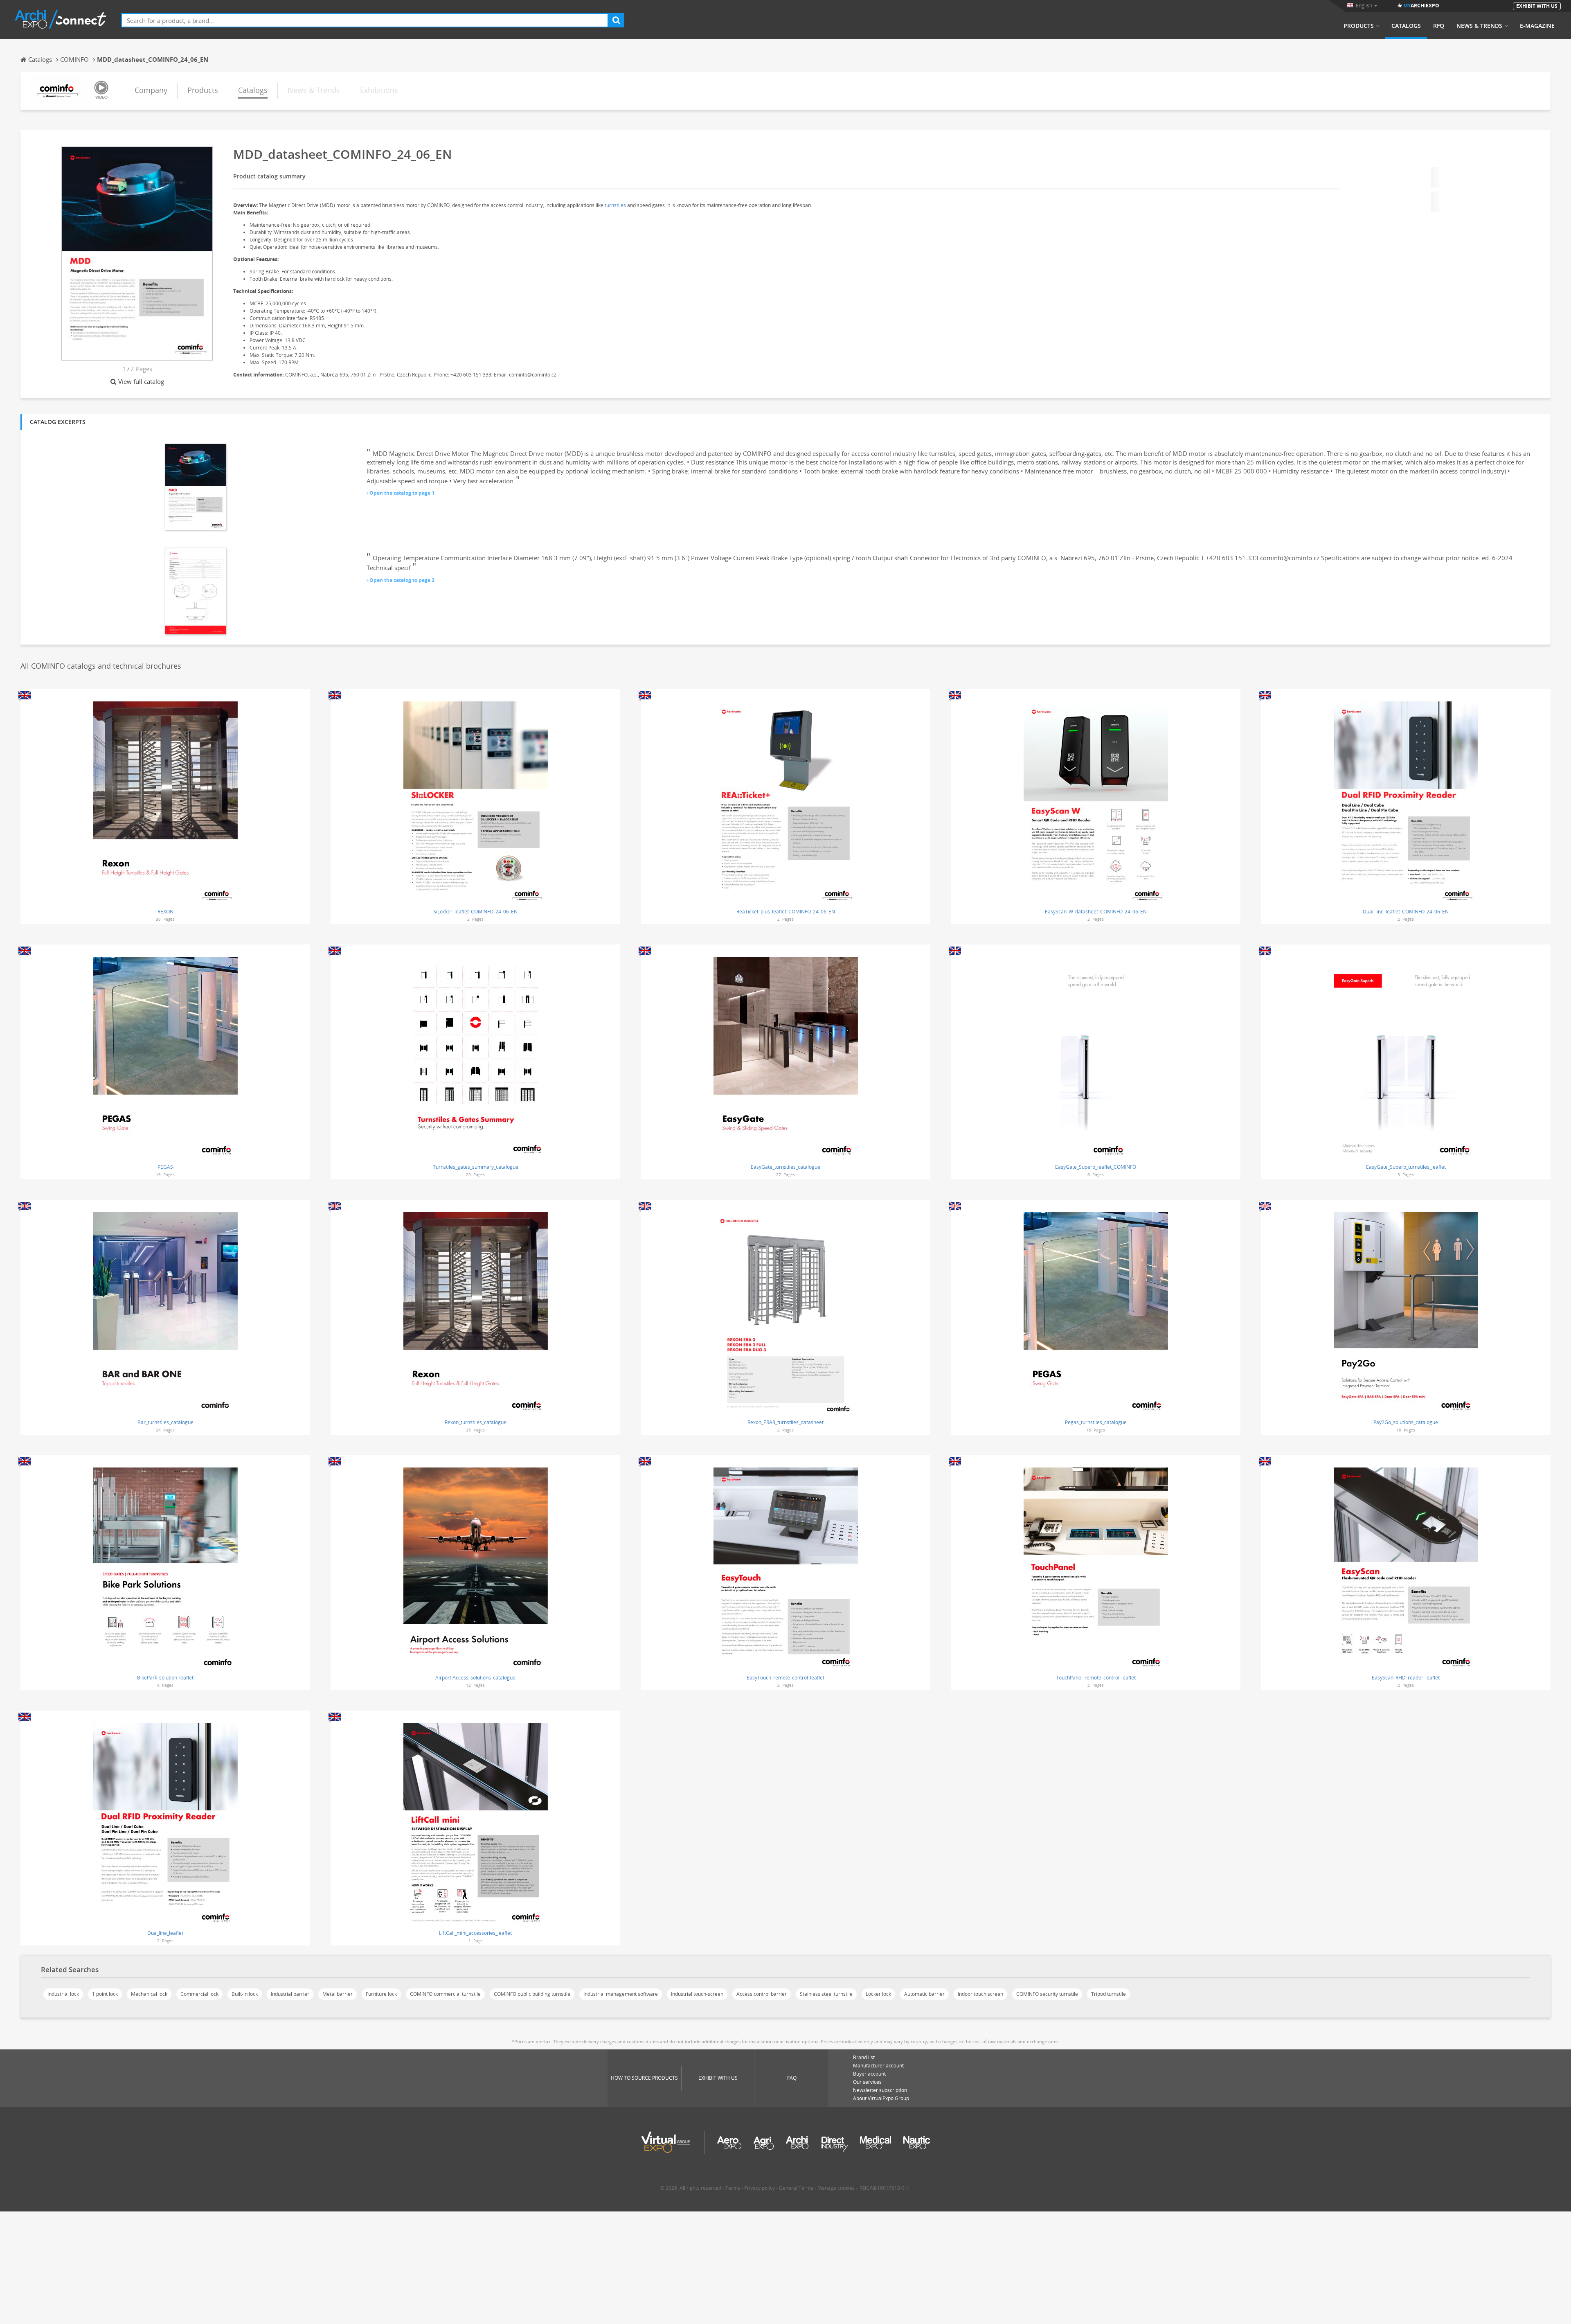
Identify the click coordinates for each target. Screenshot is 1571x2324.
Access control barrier (762, 1994)
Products (1359, 26)
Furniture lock (381, 1994)
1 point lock (105, 1994)
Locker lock (878, 1994)
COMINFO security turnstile (1047, 1994)
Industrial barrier (290, 1994)
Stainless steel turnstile (826, 1994)
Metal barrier (338, 1994)
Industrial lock (63, 1994)
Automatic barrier (924, 1994)
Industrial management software (621, 1994)
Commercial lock (199, 1994)
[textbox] (365, 20)
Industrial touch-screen (697, 1994)
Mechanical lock (149, 1994)
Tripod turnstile (1108, 1994)
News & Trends (1479, 26)
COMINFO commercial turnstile (445, 1994)
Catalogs (1406, 26)
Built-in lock (245, 1994)
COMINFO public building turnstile (532, 1994)
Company (151, 90)
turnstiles (615, 205)
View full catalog (141, 381)
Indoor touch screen (980, 1994)
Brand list (864, 2057)
